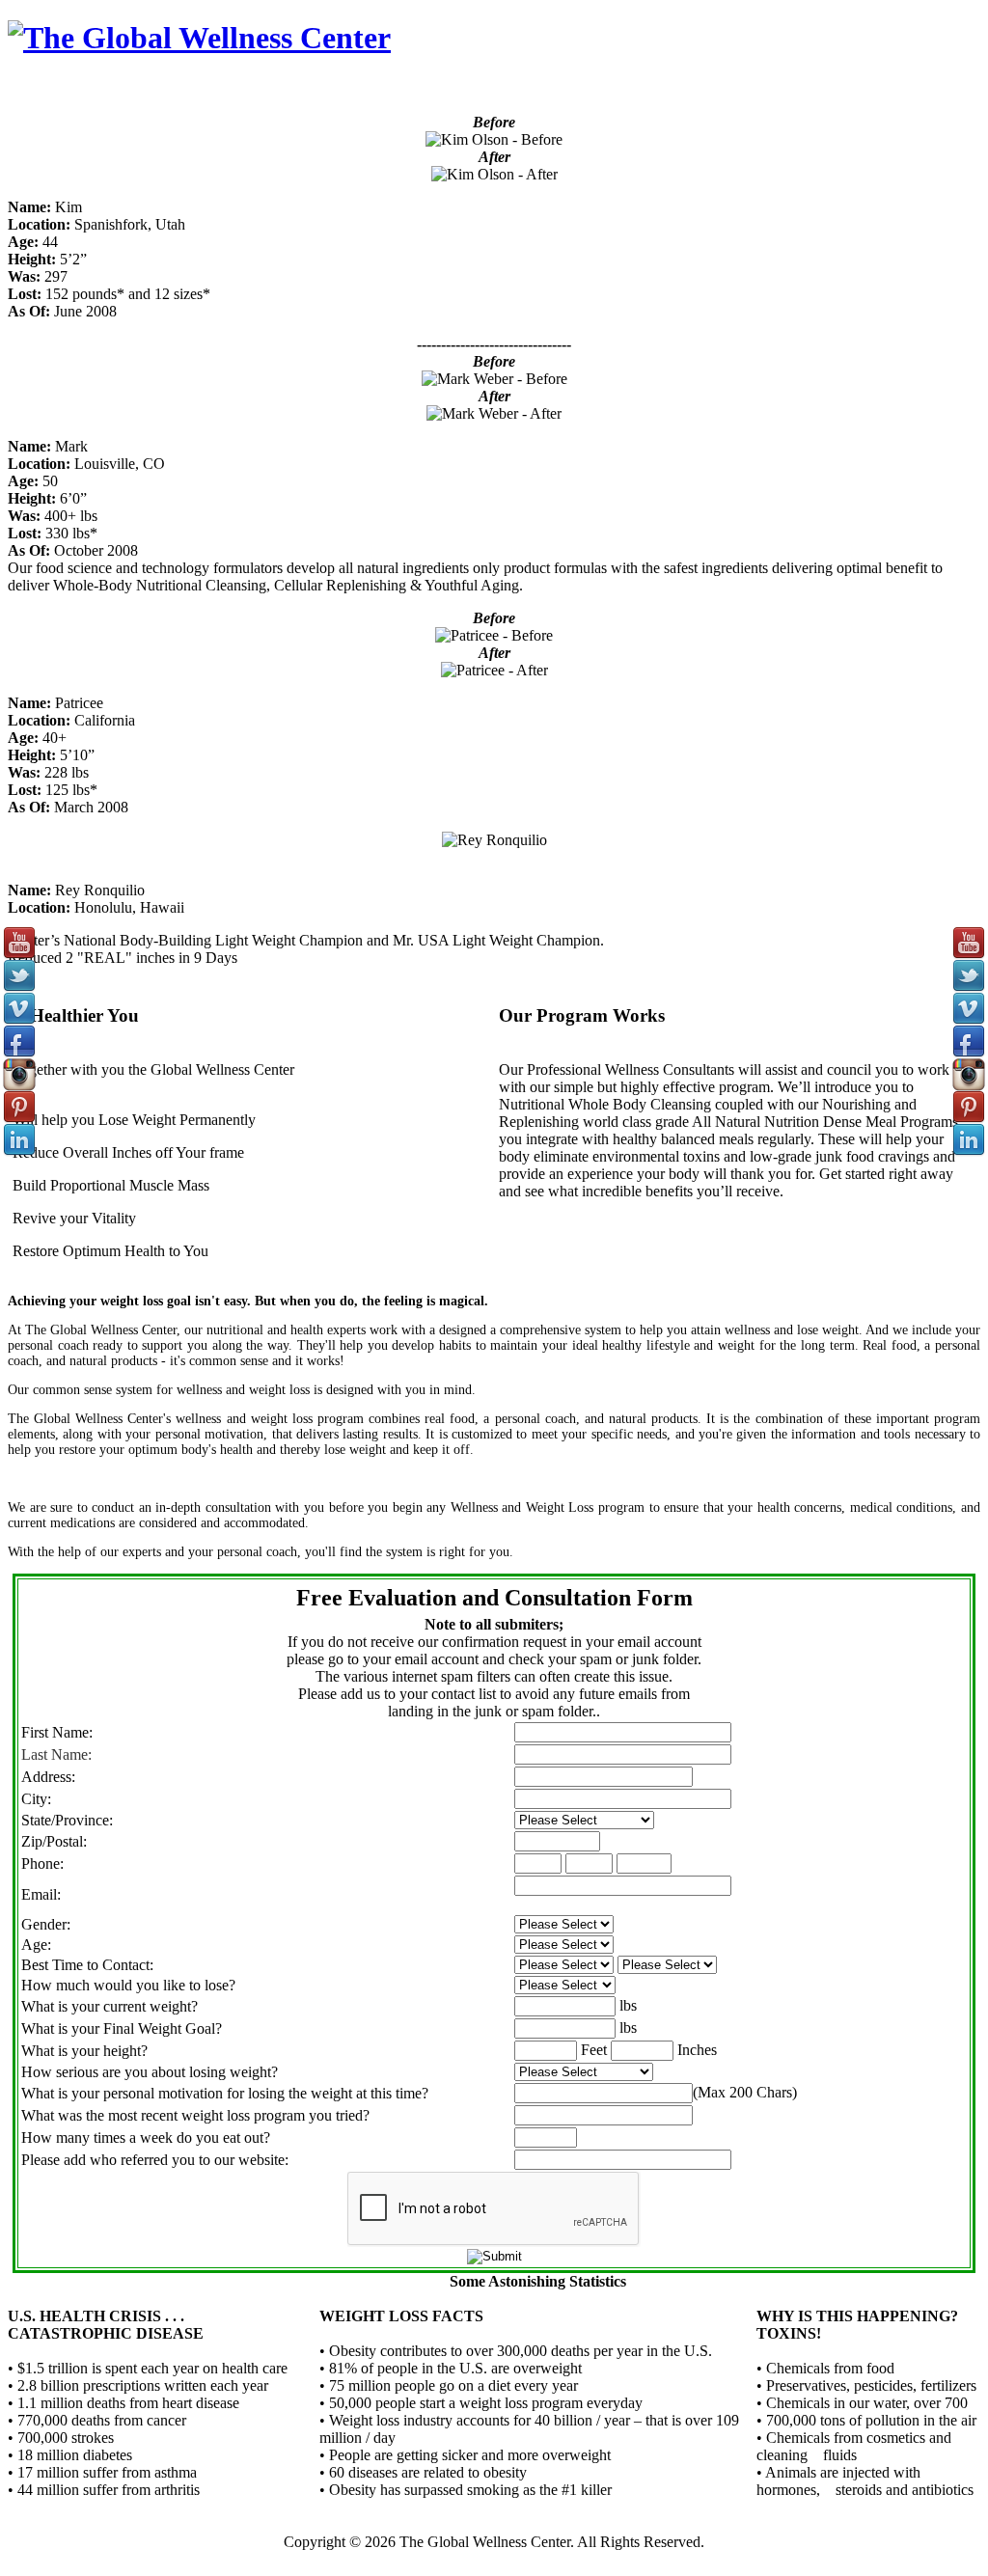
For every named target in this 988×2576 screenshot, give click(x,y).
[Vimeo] (969, 1020)
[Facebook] (969, 1053)
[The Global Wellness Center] (199, 38)
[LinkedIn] (969, 1151)
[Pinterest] (969, 1119)
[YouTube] (969, 955)
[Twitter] (969, 987)
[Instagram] (969, 1086)
